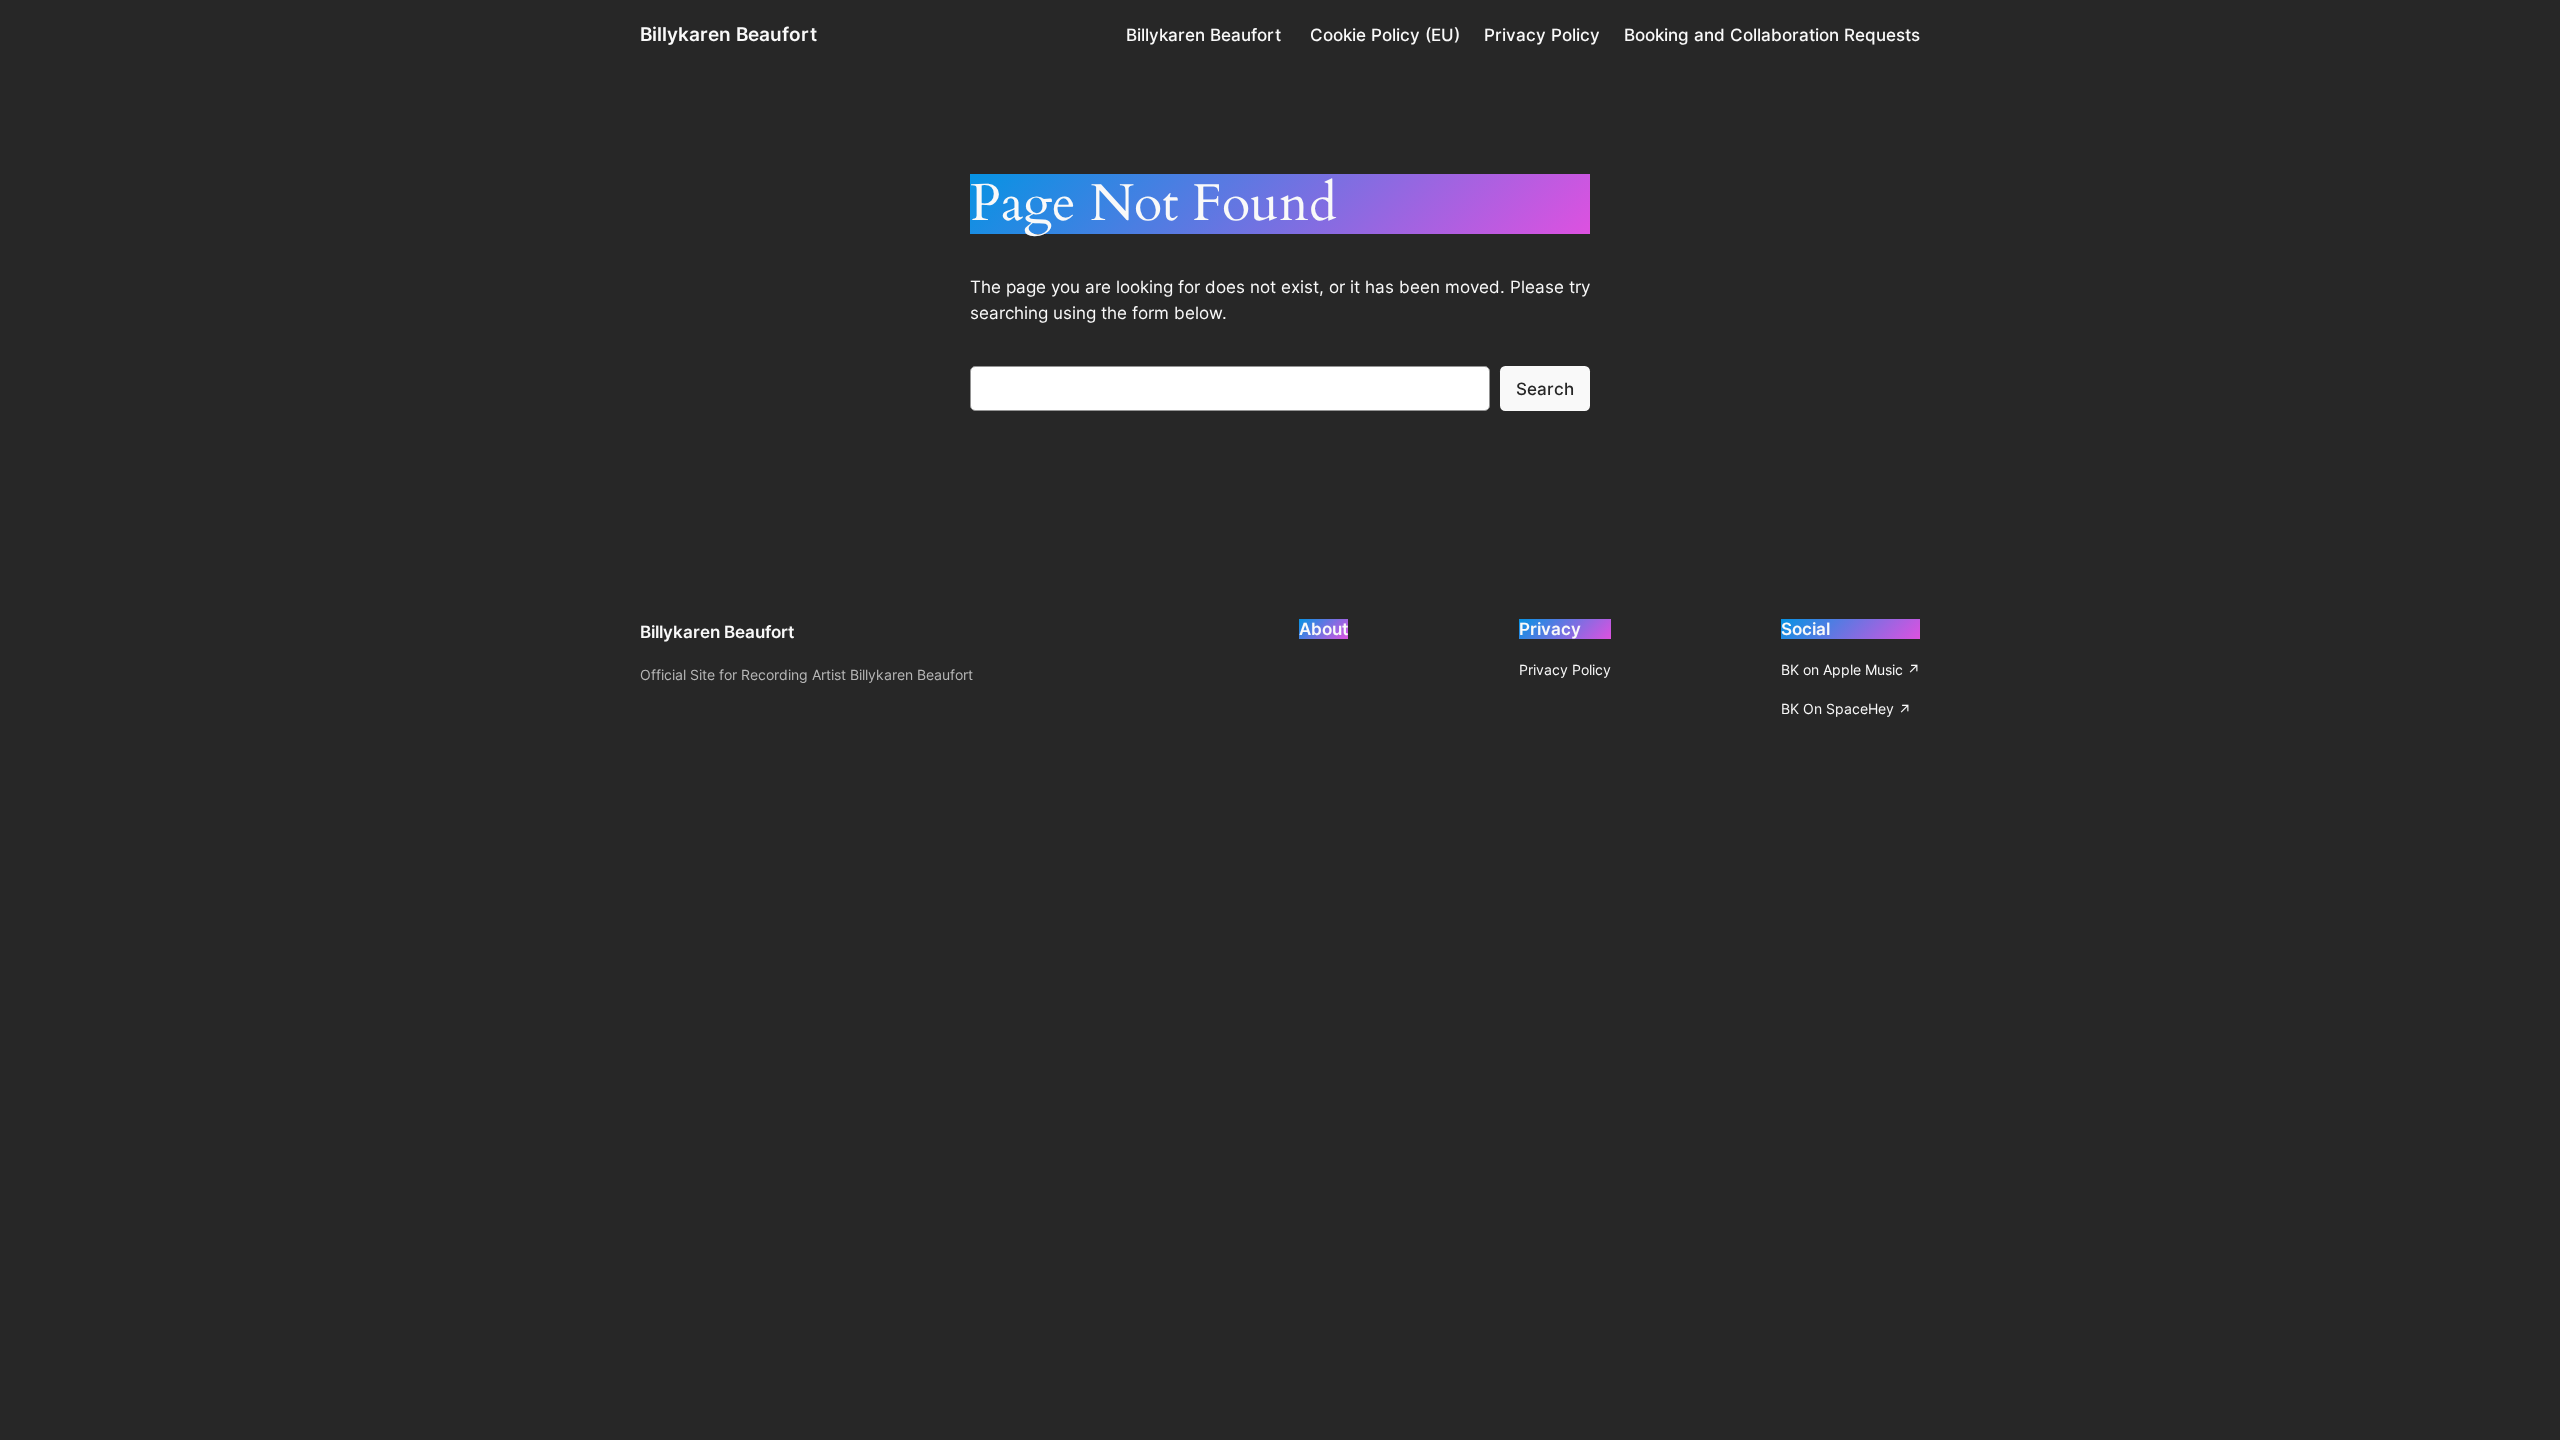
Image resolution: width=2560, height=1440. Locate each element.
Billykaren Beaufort (728, 34)
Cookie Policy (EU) (1385, 35)
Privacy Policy (1542, 35)
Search (1545, 389)
